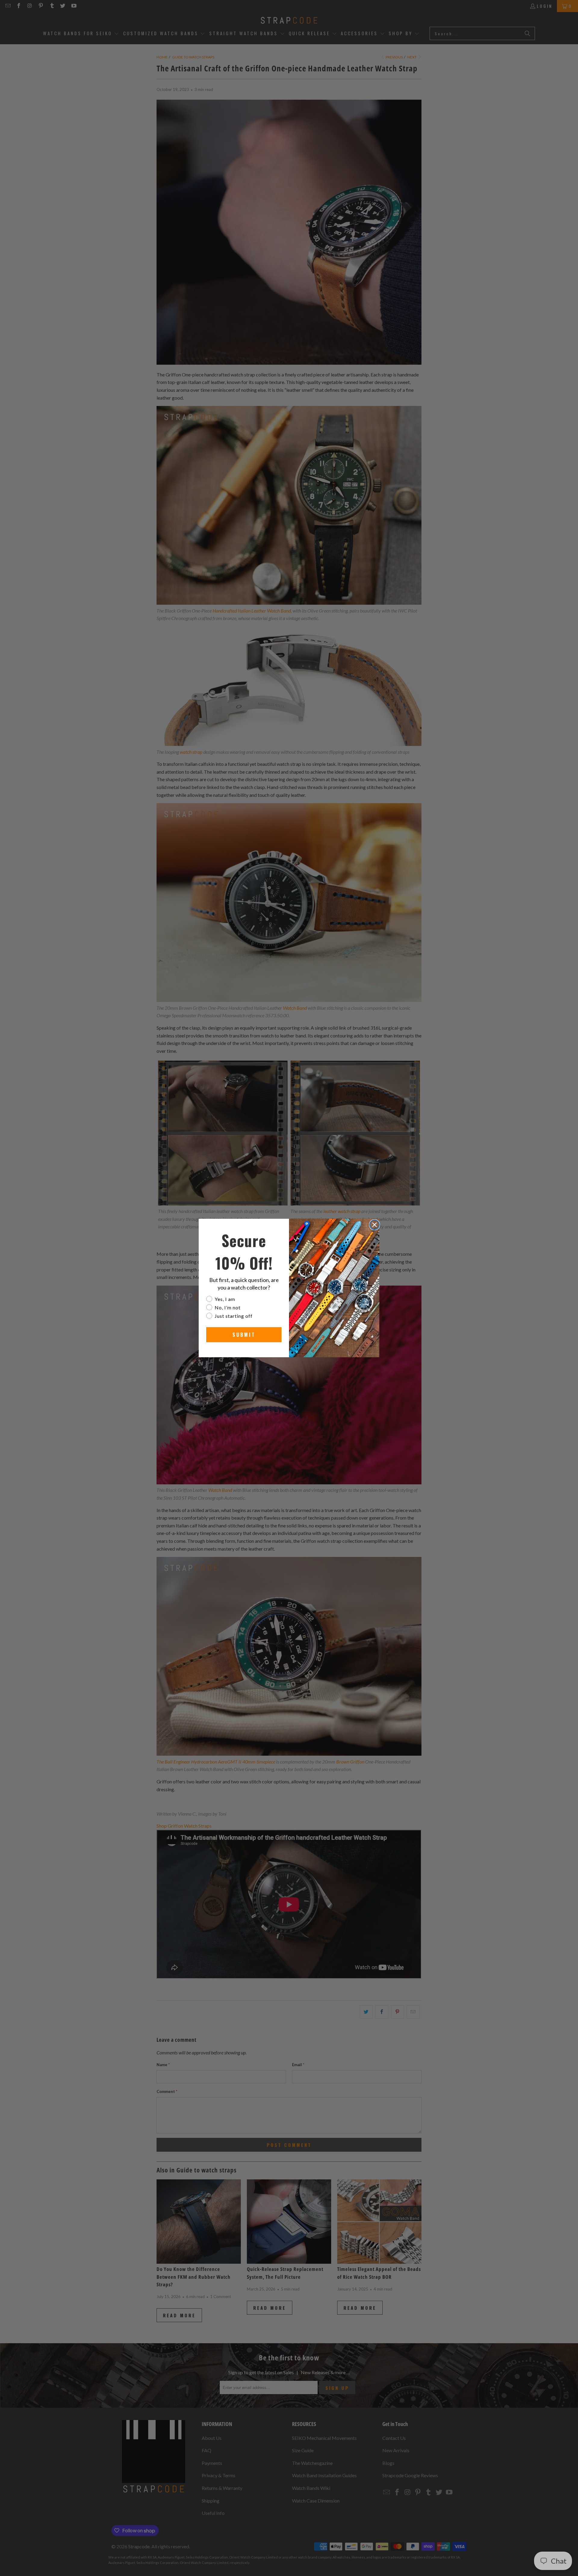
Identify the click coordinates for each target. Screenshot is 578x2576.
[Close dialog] (374, 1225)
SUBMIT (244, 1335)
